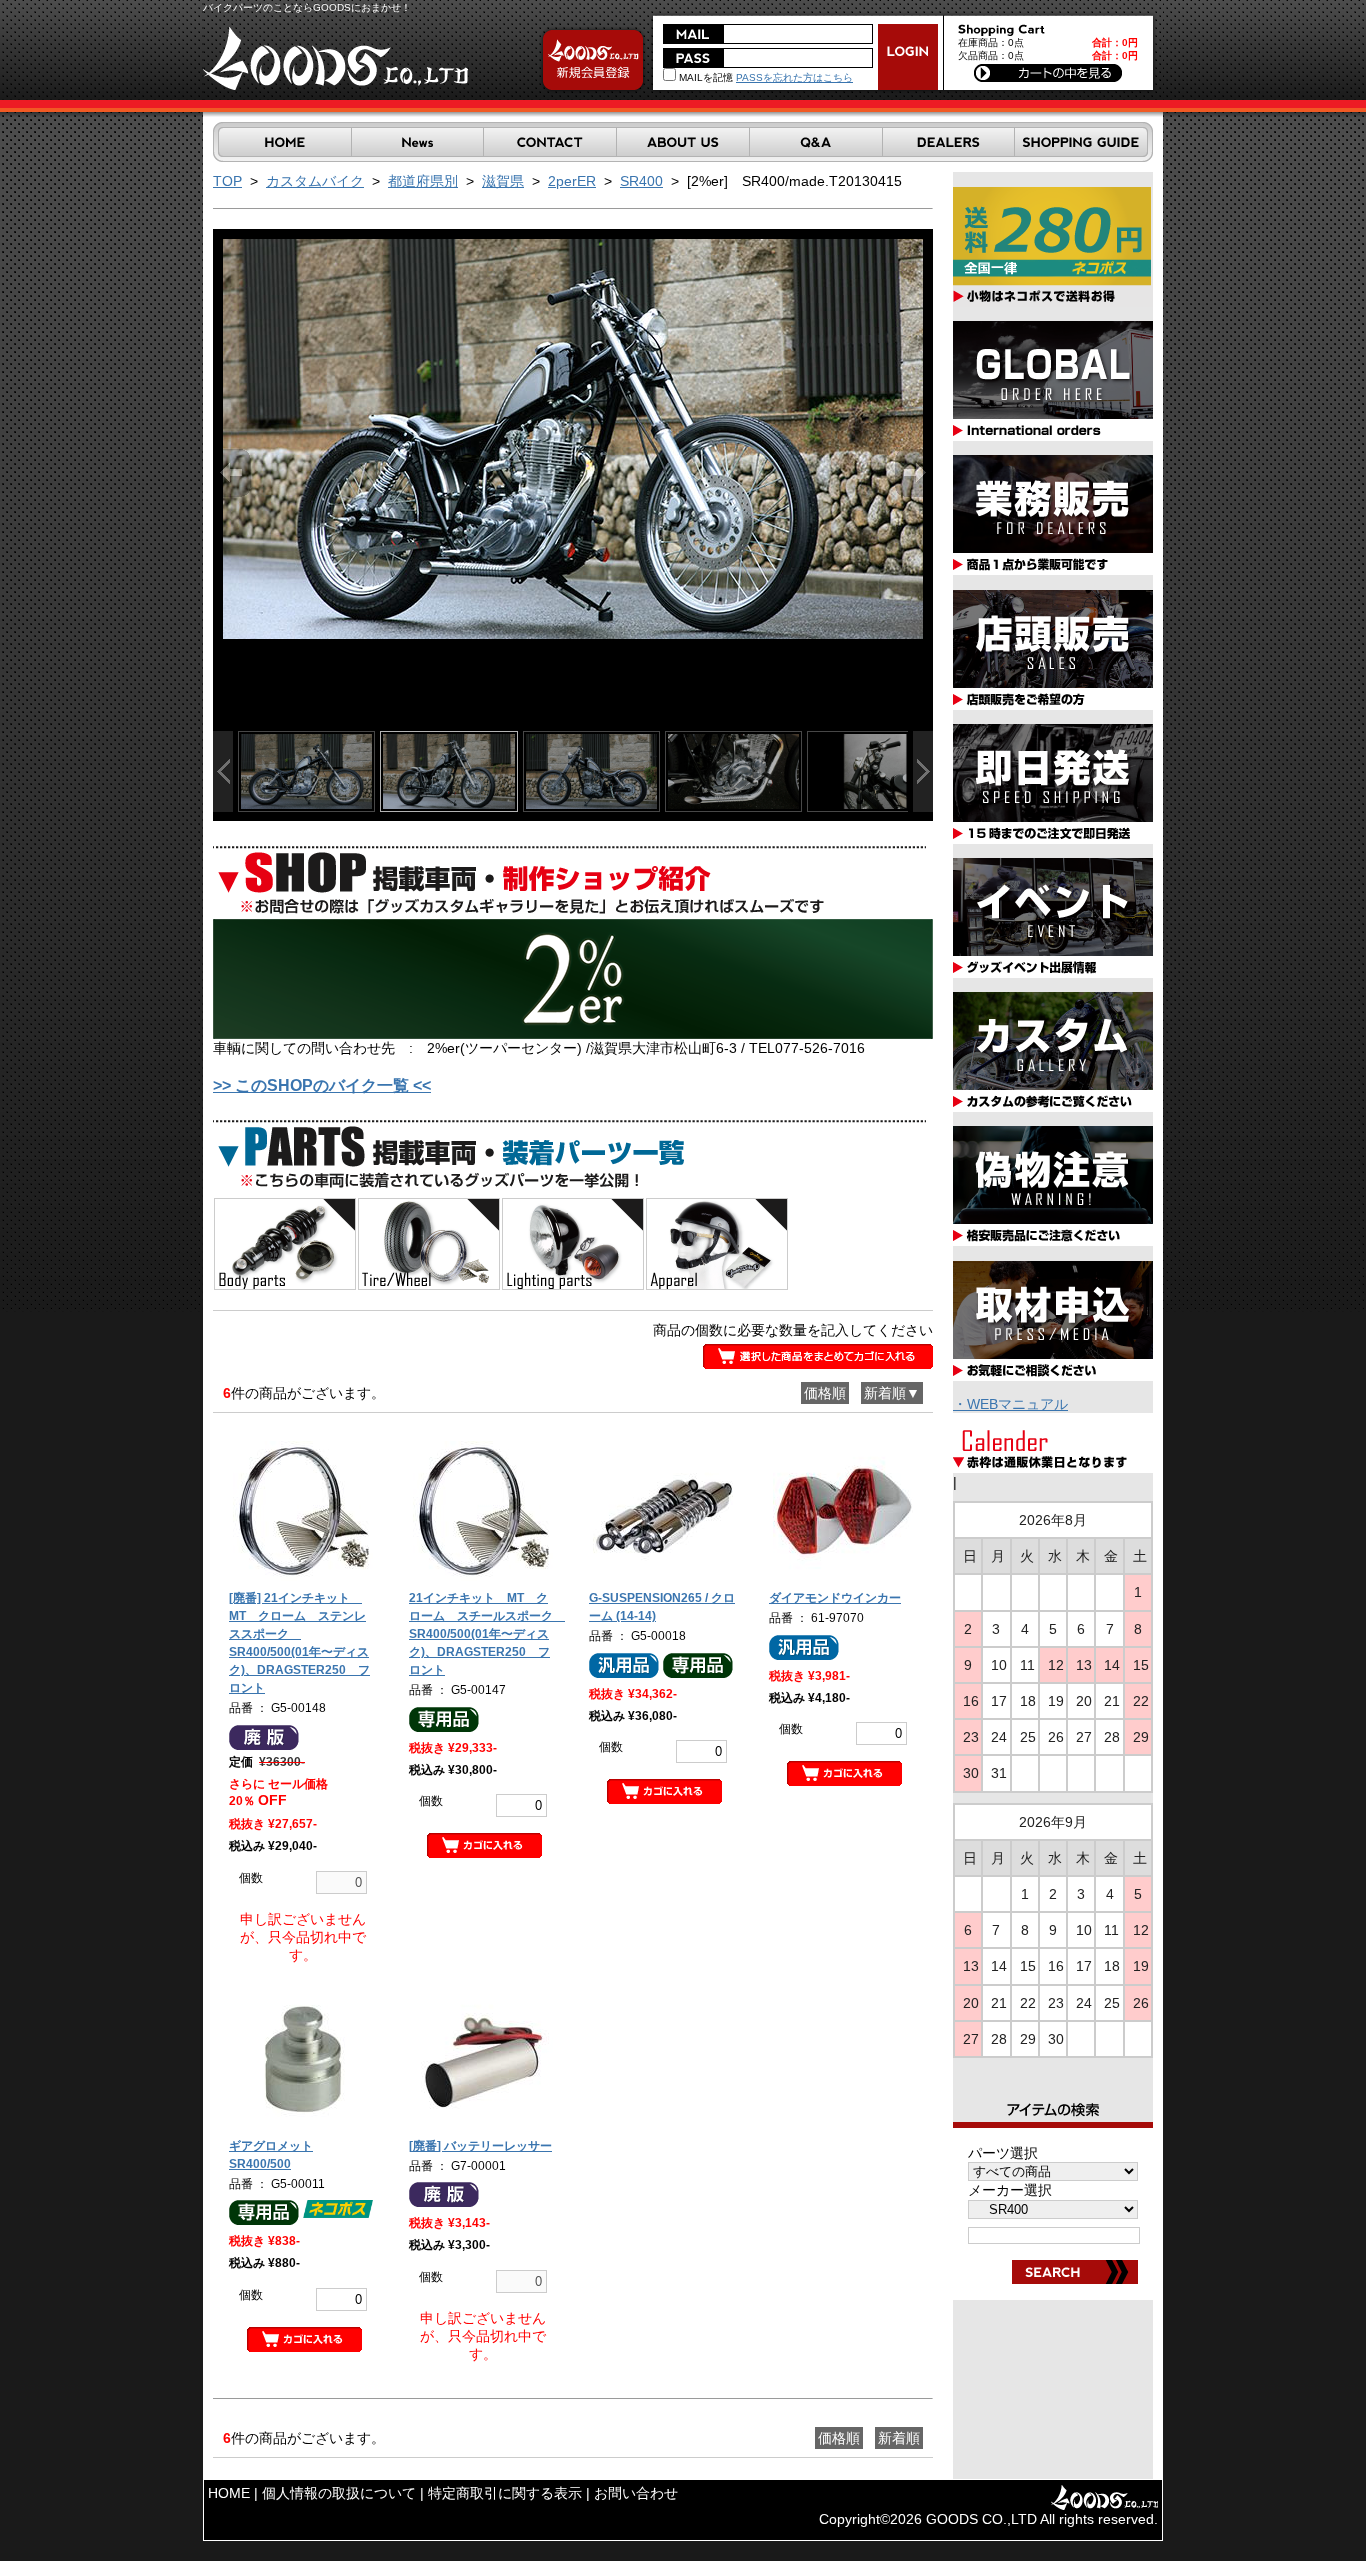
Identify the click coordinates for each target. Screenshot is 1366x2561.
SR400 (641, 181)
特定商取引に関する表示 (505, 2493)
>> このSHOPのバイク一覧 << (322, 1085)
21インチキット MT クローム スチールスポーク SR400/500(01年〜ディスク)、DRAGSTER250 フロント (487, 1634)
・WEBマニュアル (1010, 1404)
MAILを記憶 (704, 77)
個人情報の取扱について (339, 2493)
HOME (229, 2493)
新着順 (899, 2438)
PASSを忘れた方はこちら (794, 77)
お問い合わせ (636, 2493)
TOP (227, 181)
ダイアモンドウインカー (835, 1598)
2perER (572, 181)
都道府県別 (423, 181)
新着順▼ (892, 1393)
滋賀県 (503, 181)
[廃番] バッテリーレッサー (480, 2146)
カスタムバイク (315, 181)
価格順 (825, 1393)
